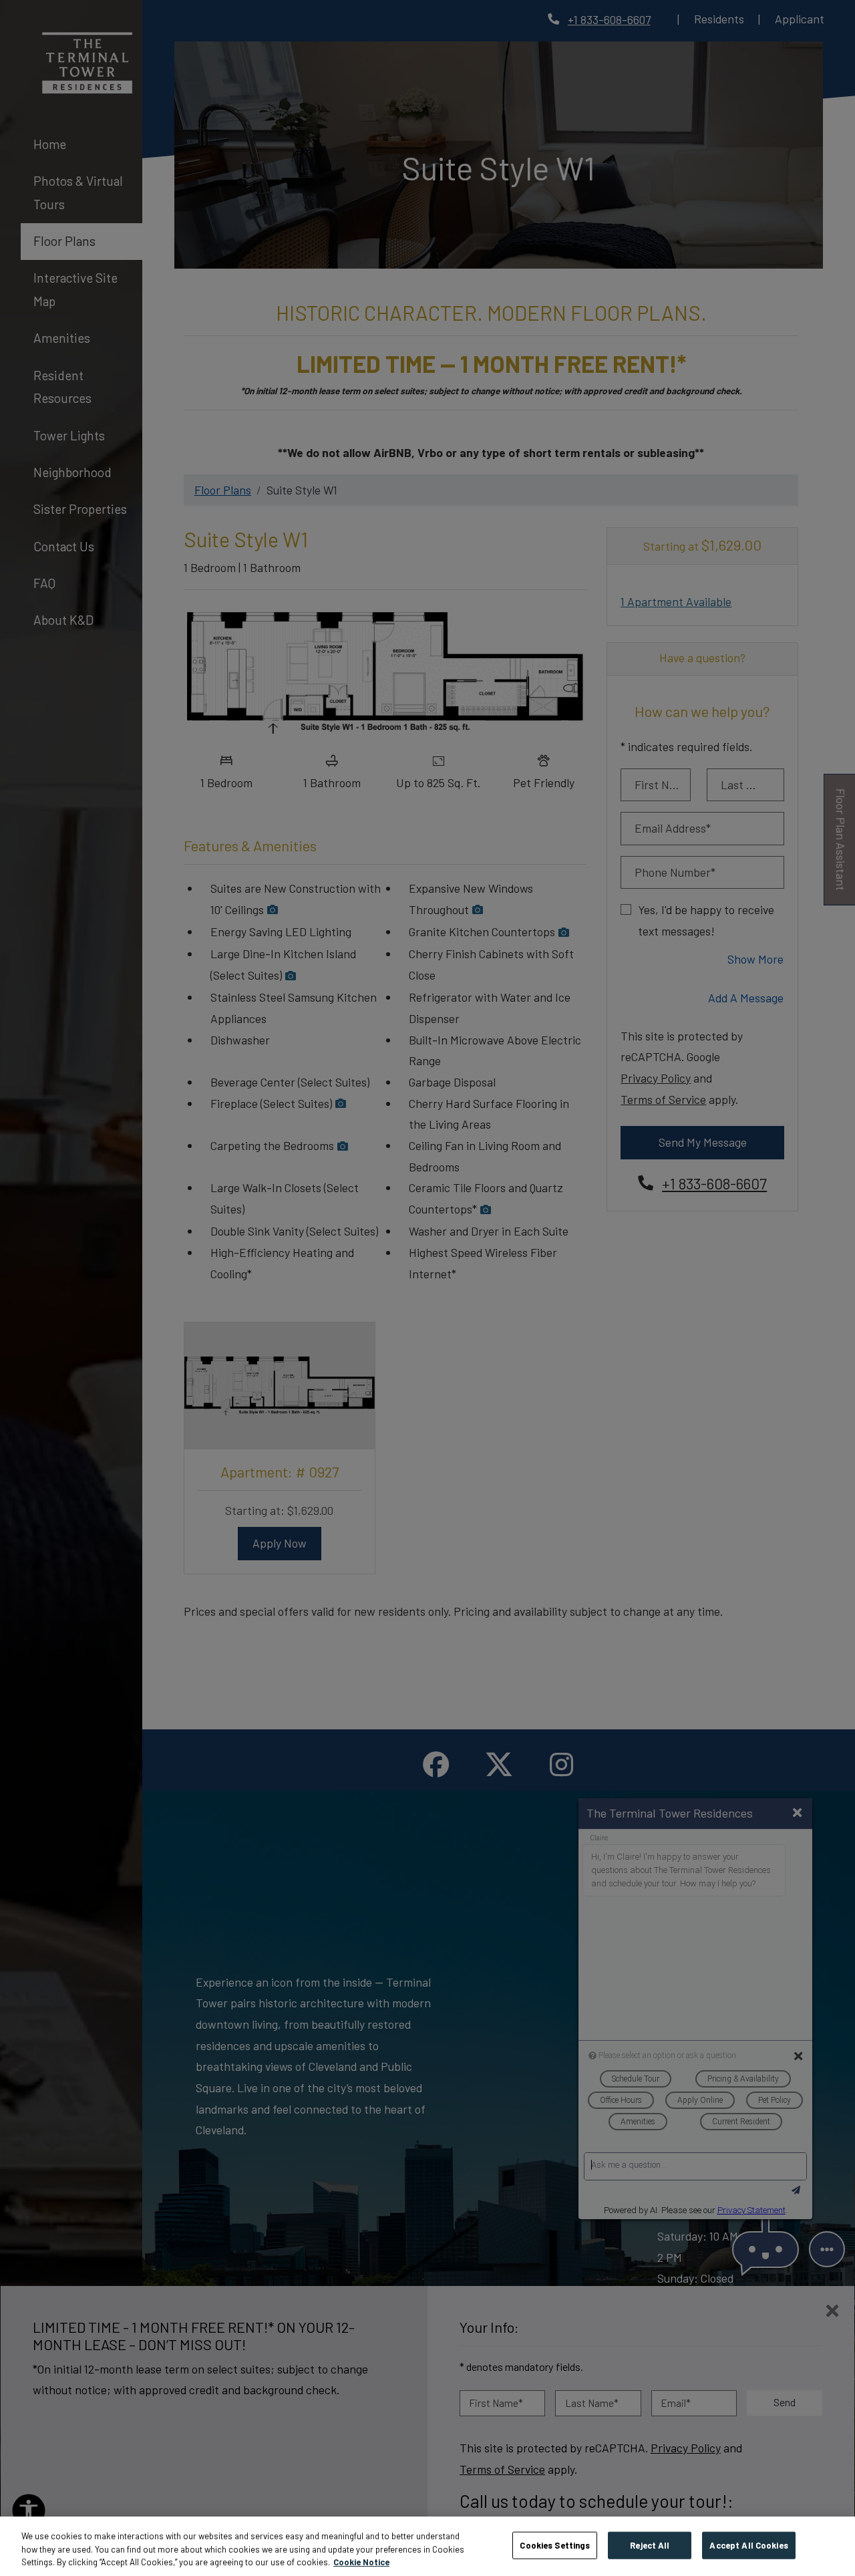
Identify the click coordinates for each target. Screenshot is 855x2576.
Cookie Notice (361, 2562)
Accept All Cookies (748, 2545)
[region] (427, 2546)
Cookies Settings (555, 2545)
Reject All (650, 2545)
